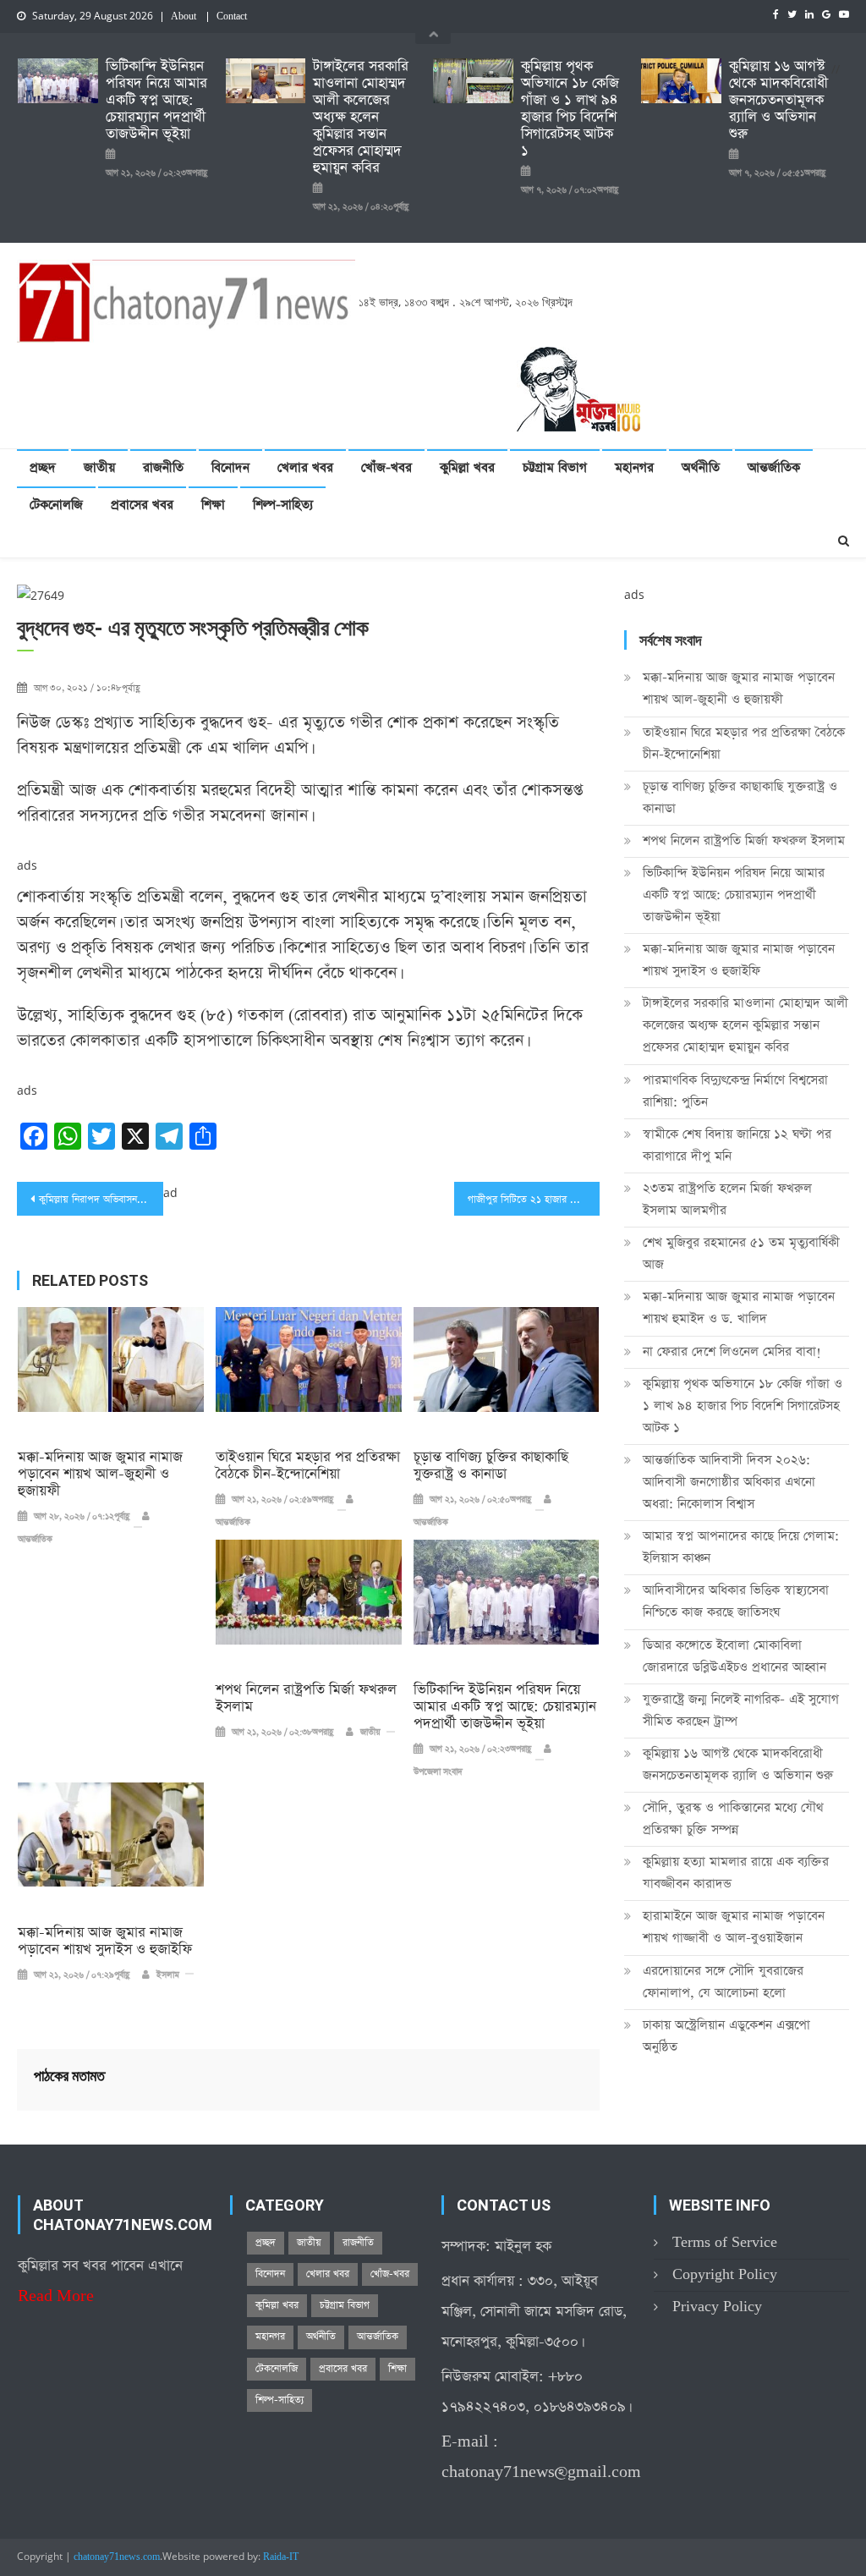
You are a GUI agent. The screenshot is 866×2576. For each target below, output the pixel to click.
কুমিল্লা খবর (467, 467)
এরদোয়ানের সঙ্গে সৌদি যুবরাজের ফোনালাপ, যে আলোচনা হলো (723, 1982)
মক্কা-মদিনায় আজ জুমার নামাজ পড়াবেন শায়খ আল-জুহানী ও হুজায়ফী (100, 1475)
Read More (56, 2296)
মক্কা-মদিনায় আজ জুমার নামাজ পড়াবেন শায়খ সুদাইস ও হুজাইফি (105, 1942)
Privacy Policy (717, 2307)
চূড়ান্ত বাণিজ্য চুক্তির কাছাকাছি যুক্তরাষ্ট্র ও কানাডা (491, 1466)
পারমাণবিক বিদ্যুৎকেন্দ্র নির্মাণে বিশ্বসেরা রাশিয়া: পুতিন (735, 1091)
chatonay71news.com (117, 2557)
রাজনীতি (163, 467)
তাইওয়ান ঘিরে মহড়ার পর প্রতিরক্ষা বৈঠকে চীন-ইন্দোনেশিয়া (308, 1466)
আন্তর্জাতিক (774, 467)
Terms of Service (725, 2242)
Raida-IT (281, 2557)
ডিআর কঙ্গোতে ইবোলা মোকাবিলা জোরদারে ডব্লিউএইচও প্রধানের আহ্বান (734, 1656)
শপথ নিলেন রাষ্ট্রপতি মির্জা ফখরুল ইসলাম (306, 1699)
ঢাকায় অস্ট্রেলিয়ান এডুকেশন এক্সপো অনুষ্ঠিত (726, 2036)
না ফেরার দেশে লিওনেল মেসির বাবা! (732, 1351)
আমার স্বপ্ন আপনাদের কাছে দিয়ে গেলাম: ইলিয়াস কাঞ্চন (741, 1547)
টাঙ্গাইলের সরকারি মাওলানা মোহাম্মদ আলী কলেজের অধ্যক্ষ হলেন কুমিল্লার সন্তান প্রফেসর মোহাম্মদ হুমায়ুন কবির (361, 118)
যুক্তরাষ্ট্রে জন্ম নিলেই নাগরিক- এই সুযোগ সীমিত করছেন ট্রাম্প (741, 1710)
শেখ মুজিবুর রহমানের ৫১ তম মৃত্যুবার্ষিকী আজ (741, 1253)
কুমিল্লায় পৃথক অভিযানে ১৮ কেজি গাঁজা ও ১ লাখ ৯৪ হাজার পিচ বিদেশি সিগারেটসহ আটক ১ (570, 109)
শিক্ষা (213, 505)
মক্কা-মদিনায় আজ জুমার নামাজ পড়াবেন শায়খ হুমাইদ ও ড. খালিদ (739, 1307)
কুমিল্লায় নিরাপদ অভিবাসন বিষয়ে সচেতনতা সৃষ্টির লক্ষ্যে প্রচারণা (101, 1200)
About (184, 17)
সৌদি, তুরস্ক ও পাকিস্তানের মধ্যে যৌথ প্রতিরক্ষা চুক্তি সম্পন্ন (733, 1818)
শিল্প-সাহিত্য (283, 505)
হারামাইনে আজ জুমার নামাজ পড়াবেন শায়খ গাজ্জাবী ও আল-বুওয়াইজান (734, 1927)
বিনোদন (230, 467)
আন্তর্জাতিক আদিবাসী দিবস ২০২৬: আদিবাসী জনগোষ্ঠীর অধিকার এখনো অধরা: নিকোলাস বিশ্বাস (729, 1482)
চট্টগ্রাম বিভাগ (555, 467)
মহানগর (634, 467)
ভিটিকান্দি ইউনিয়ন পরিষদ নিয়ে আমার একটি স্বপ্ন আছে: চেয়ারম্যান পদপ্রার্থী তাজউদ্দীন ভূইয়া (156, 101)
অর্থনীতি (701, 467)
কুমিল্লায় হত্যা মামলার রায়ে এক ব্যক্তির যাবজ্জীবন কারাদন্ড (736, 1873)
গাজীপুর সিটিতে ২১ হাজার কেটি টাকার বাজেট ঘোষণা (534, 1200)
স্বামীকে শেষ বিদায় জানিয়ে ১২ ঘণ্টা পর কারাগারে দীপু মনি (737, 1145)
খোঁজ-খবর (386, 467)
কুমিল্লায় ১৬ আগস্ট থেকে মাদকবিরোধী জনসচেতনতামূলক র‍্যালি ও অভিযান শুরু (778, 101)
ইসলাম (168, 1975)
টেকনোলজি (56, 505)
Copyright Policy (725, 2274)
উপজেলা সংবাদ (438, 1772)
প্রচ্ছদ (43, 467)
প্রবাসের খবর (142, 505)
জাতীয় (99, 467)
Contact (232, 17)
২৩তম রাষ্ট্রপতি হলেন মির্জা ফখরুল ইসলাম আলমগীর (727, 1199)
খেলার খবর (305, 467)
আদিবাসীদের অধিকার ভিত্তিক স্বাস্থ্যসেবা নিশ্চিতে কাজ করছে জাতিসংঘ (736, 1601)
